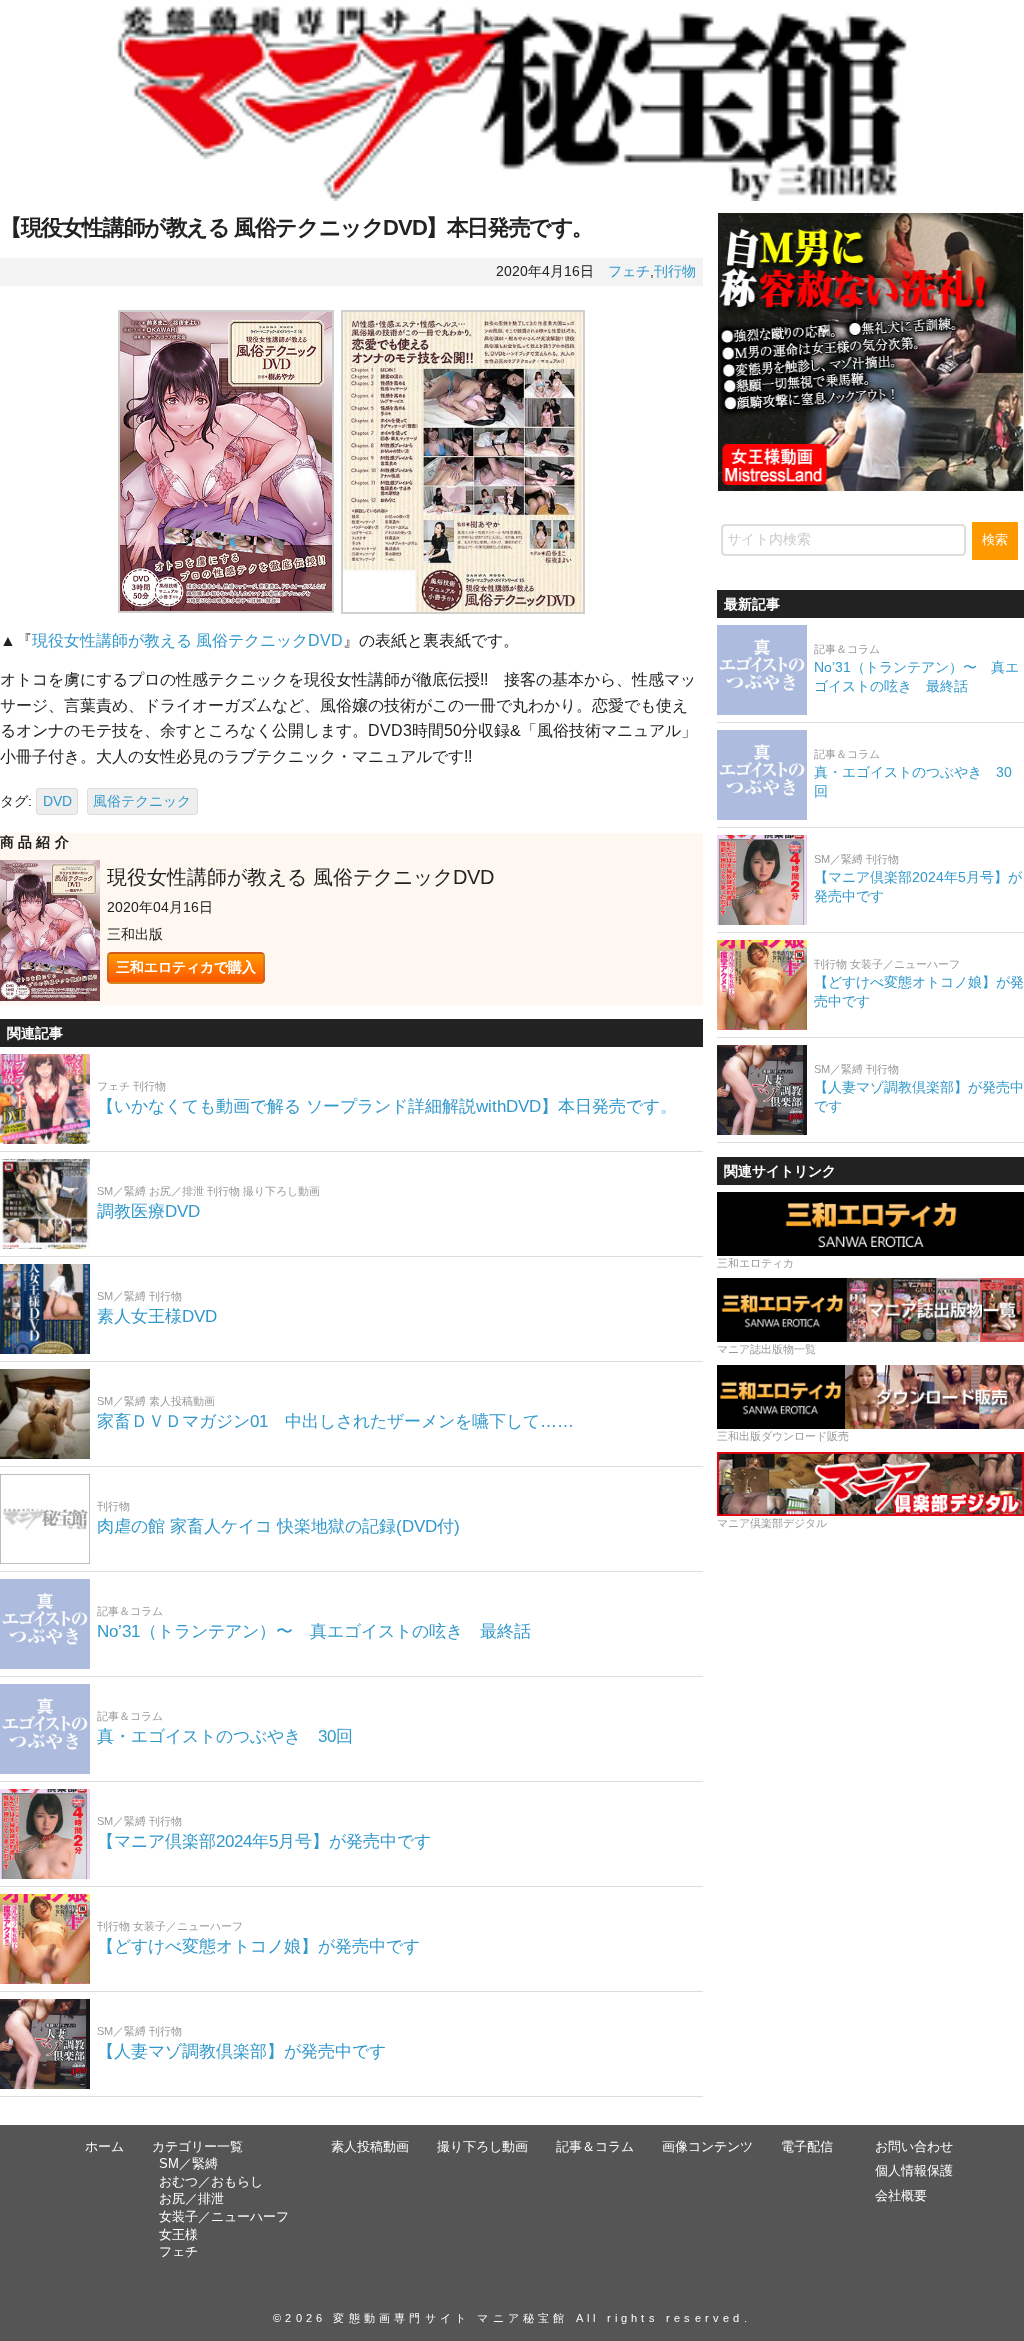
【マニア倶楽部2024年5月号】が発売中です (264, 1841)
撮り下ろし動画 (482, 2147)
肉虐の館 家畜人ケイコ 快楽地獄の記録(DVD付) (287, 1526)
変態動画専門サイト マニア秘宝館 (450, 2318)
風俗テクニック (142, 801)
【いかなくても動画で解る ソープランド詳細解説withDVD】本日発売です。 (387, 1106)
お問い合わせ (914, 2147)
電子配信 (807, 2147)
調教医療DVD (148, 1211)
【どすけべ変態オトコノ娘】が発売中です (258, 1946)
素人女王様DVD (157, 1316)
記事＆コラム (595, 2147)
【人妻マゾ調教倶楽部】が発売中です (241, 2051)
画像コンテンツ (707, 2147)
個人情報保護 (914, 2171)
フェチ (629, 271)
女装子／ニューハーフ (224, 2217)
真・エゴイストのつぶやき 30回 (225, 1736)
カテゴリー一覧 (197, 2147)
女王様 (178, 2235)
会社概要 (901, 2196)
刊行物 (675, 271)
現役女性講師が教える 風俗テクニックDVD (187, 640)
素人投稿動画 (370, 2147)
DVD (57, 801)
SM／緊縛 (188, 2164)
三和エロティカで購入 (186, 967)
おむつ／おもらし (211, 2182)
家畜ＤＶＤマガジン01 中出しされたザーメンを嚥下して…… (335, 1421)
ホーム (104, 2147)
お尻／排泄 (191, 2199)
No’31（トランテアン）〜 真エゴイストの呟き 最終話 (314, 1631)
